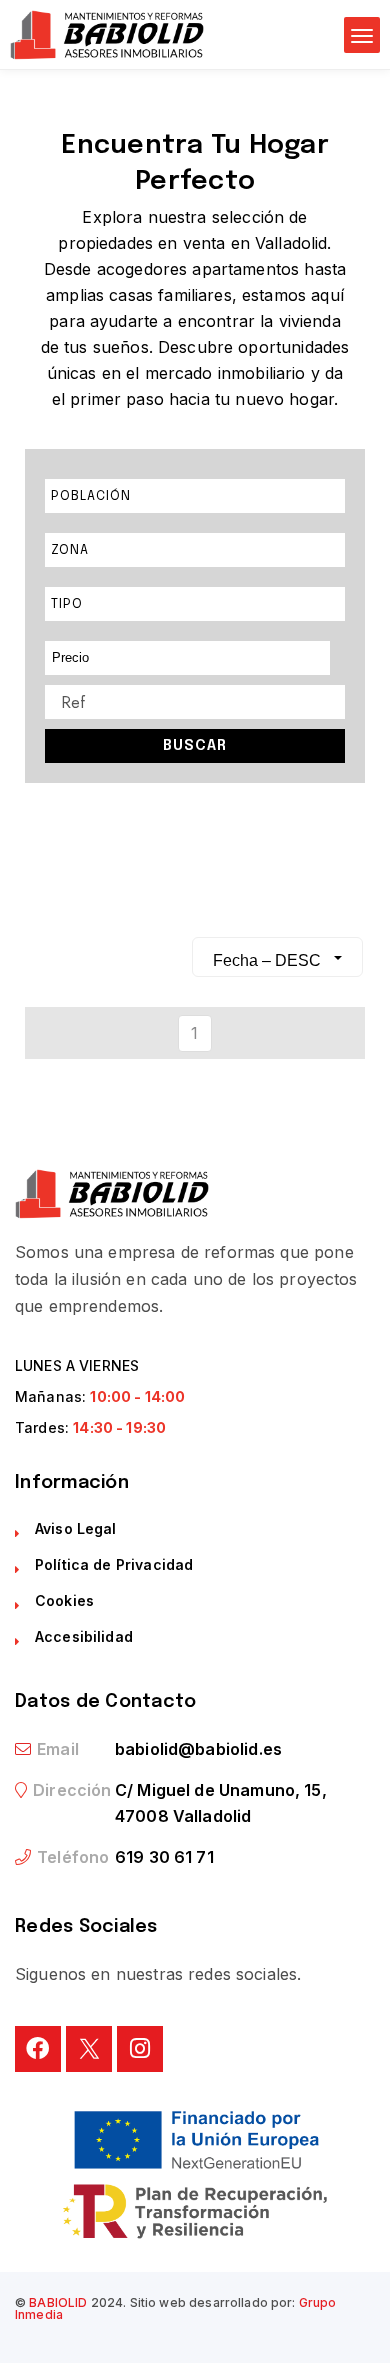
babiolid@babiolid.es (198, 1749)
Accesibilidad (84, 1636)
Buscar (195, 746)
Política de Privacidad (114, 1564)
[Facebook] (38, 2049)
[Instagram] (140, 2049)
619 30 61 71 (164, 1857)
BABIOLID (58, 2302)
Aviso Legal (76, 1528)
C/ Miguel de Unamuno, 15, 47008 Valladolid (221, 1803)
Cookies (64, 1600)
